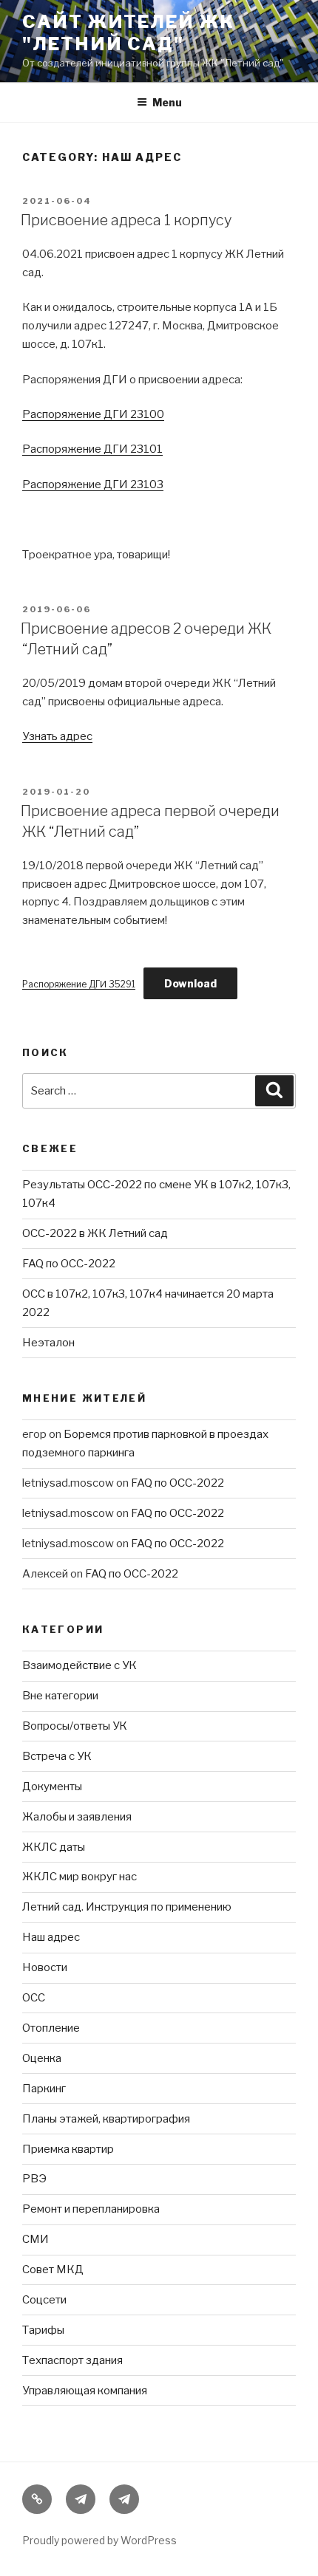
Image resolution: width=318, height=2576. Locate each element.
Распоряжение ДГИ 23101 (92, 449)
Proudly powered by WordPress (99, 2540)
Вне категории (60, 1696)
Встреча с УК (57, 1756)
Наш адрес (51, 1937)
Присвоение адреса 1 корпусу (126, 220)
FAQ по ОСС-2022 (69, 1264)
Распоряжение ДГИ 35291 (79, 984)
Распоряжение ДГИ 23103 (93, 484)
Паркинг (44, 2089)
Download (190, 983)
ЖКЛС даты (54, 1847)
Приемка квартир (68, 2149)
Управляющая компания (85, 2391)
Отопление (51, 2028)
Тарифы (43, 2330)
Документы (52, 1787)
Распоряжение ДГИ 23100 (93, 414)
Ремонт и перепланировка (91, 2209)
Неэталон (48, 1343)
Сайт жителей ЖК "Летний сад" (128, 33)
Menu (167, 102)
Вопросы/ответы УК (75, 1726)
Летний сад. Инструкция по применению (127, 1907)
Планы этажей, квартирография (106, 2119)
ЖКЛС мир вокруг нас (79, 1877)
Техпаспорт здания (72, 2360)
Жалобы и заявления (77, 1817)
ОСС (34, 1998)
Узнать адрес (57, 736)
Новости (45, 1967)
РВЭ (34, 2179)
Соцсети (44, 2300)
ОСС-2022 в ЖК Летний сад (95, 1233)
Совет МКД (53, 2270)
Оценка (42, 2058)
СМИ (35, 2239)
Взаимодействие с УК (79, 1665)
